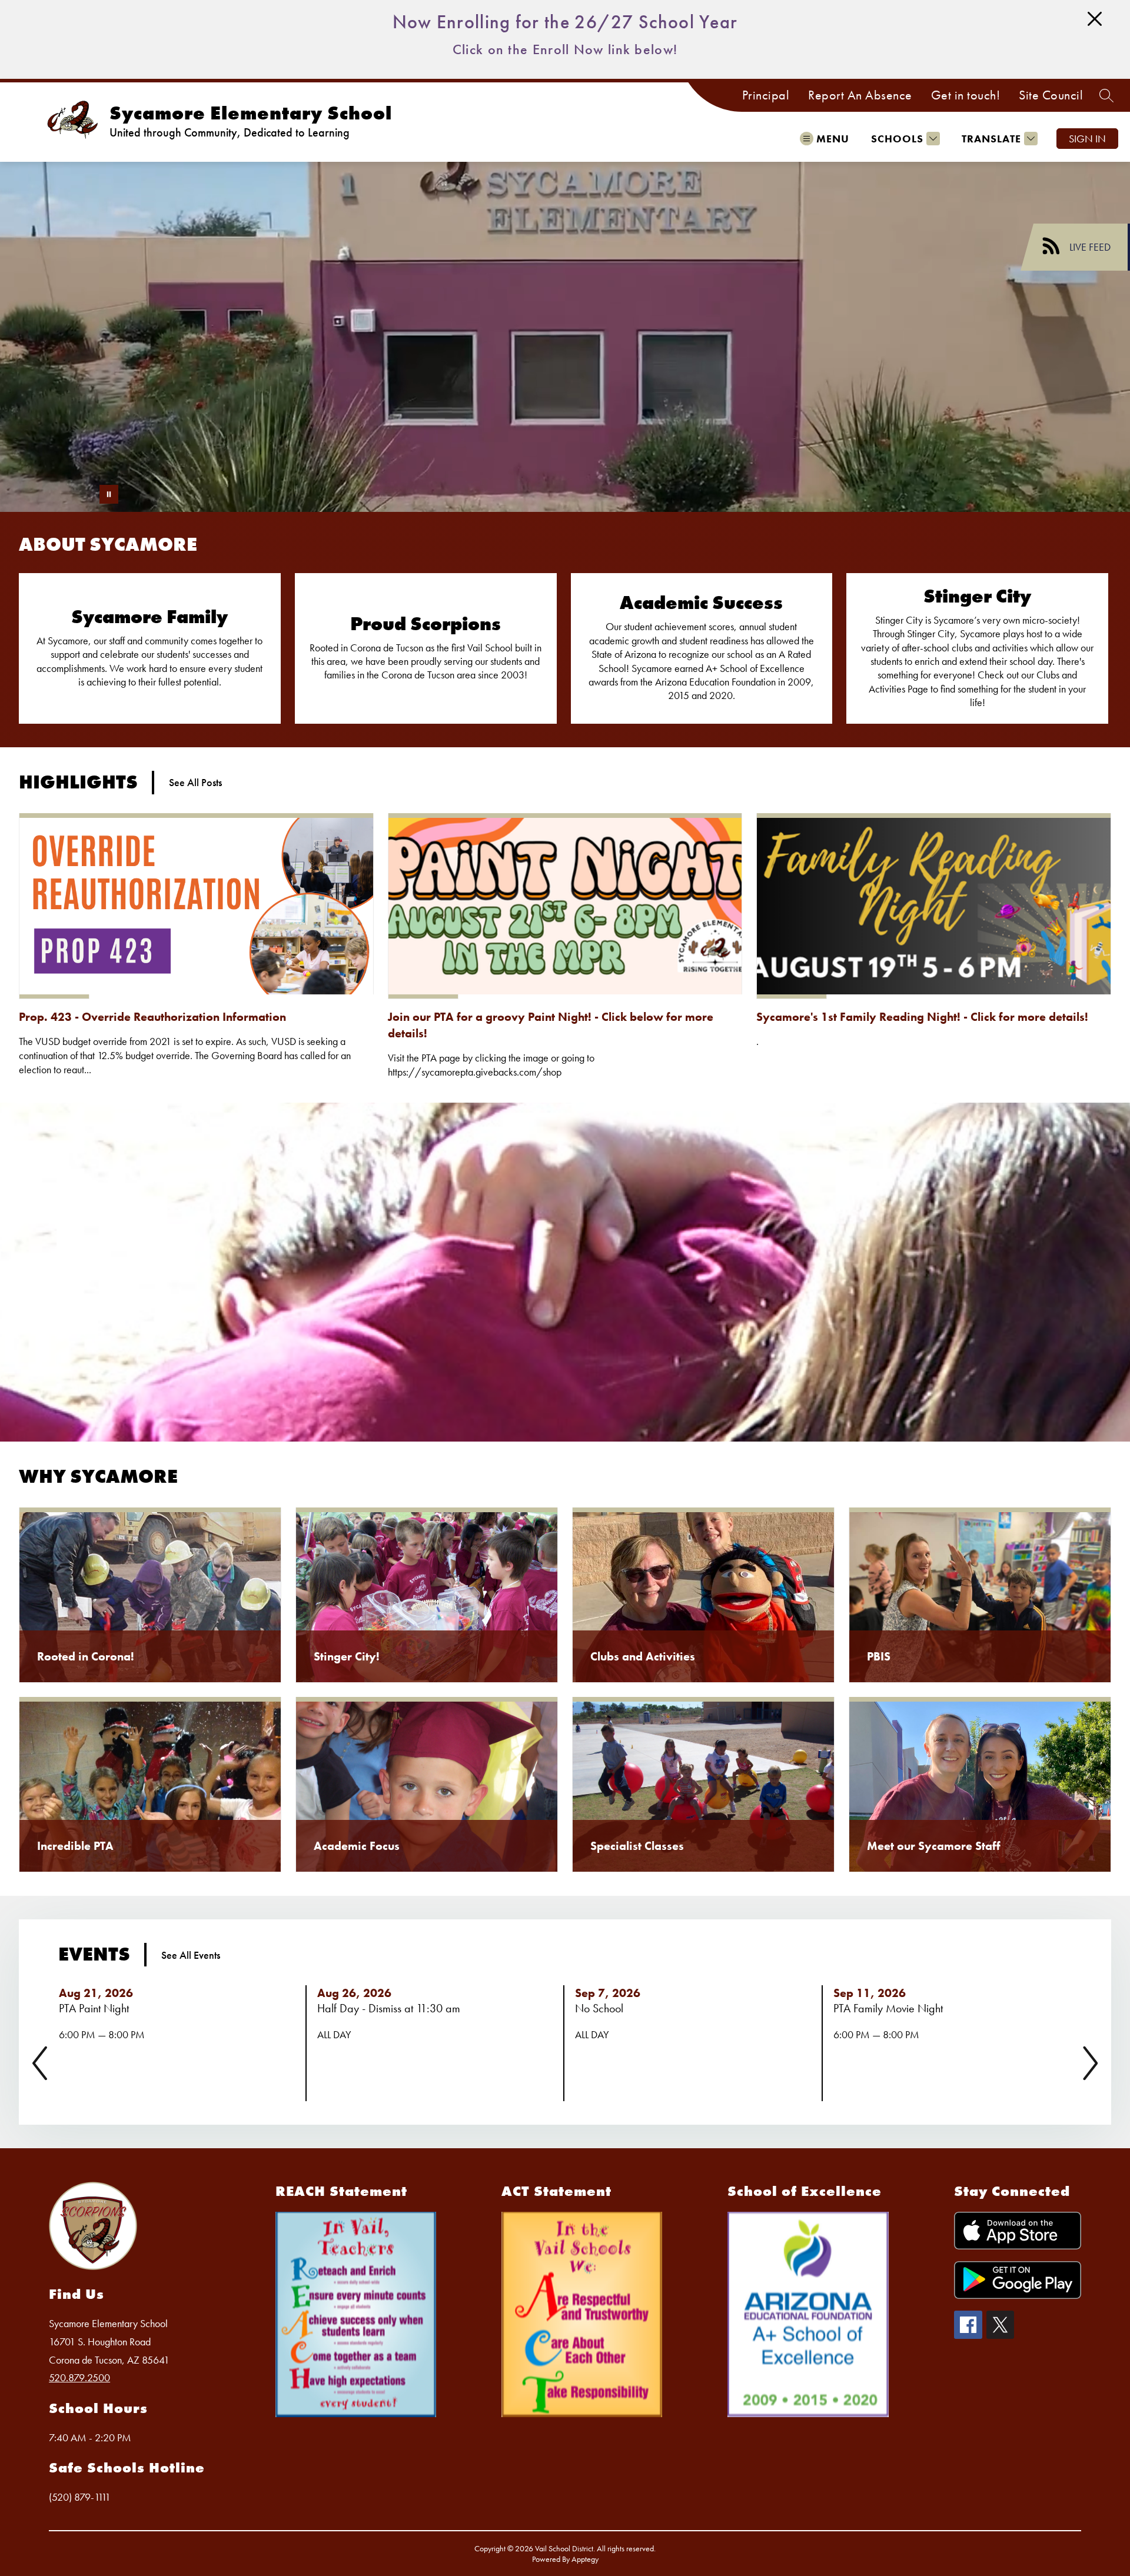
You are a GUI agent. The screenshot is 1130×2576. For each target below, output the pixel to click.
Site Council (1051, 95)
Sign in (1087, 139)
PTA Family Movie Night (891, 2008)
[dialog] (150, 1595)
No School (602, 2008)
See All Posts (195, 782)
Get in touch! (966, 95)
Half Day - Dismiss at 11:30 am (392, 2008)
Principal (766, 95)
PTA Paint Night (97, 2008)
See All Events (191, 1955)
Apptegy (585, 2559)
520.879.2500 (79, 2377)
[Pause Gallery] (109, 494)
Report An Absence (860, 95)
